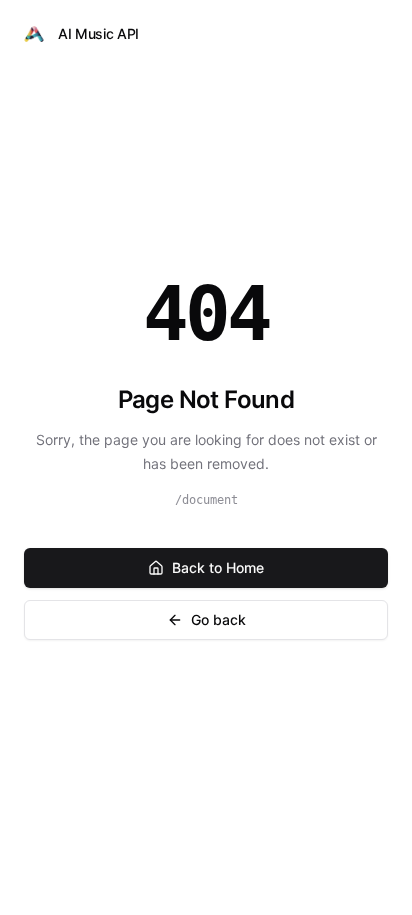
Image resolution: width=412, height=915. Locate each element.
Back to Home (218, 567)
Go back (218, 619)
